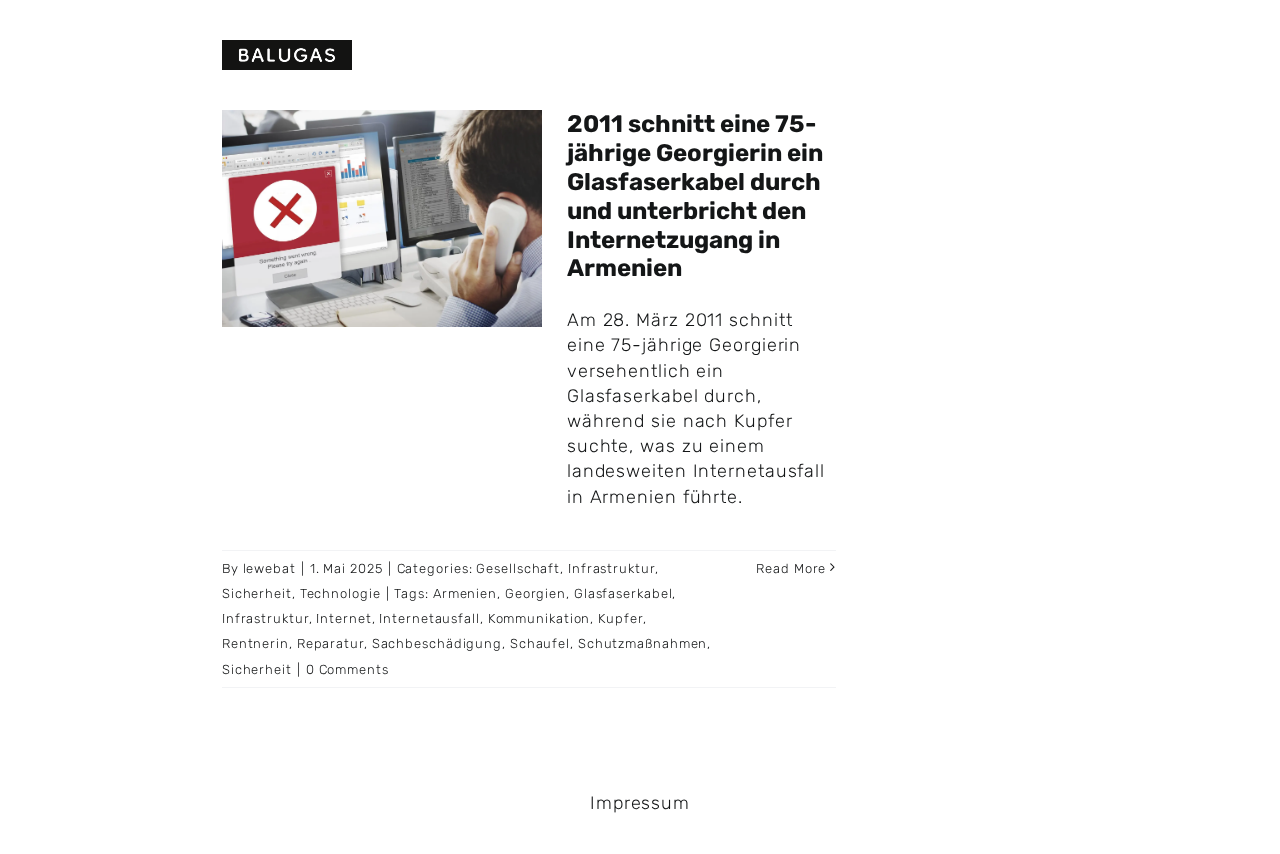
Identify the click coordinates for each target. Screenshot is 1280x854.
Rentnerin (255, 643)
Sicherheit (257, 593)
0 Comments (347, 669)
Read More (791, 568)
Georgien (535, 593)
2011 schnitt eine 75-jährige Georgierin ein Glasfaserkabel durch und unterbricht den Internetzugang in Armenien (695, 196)
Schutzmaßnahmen (643, 643)
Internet (343, 618)
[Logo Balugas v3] (287, 49)
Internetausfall (429, 618)
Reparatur (330, 643)
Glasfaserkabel (623, 593)
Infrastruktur (611, 568)
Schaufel (540, 643)
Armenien (465, 593)
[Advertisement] (1083, 250)
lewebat (269, 568)
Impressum (640, 803)
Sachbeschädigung (437, 643)
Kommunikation (539, 618)
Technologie (340, 593)
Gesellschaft (518, 568)
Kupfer (620, 618)
